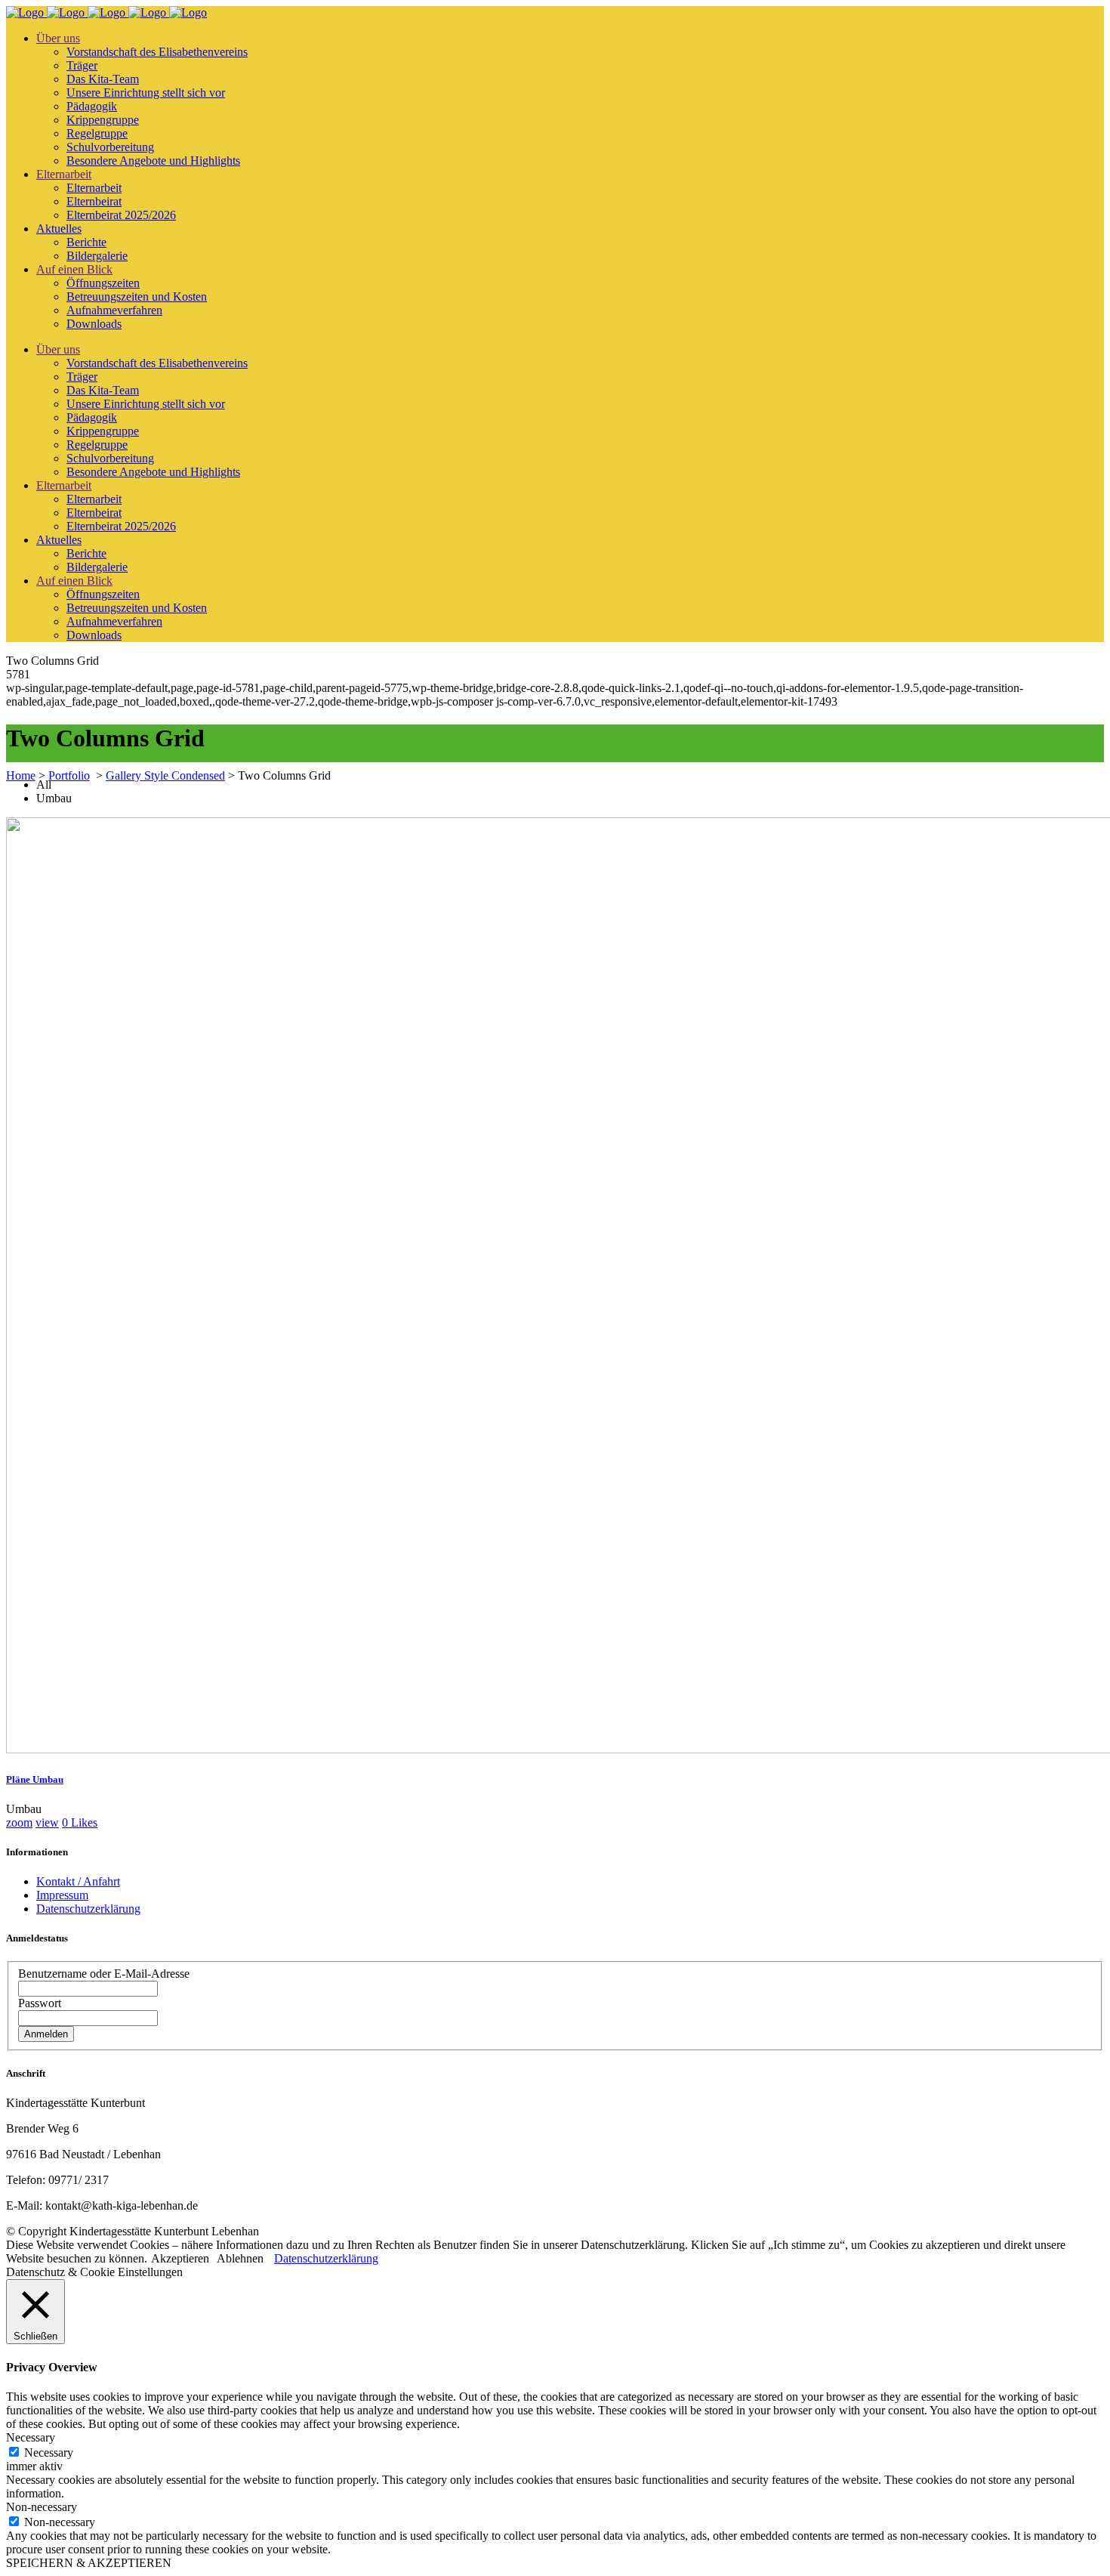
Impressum (62, 1895)
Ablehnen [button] (240, 2258)
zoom (19, 1822)
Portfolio (69, 775)
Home (21, 775)
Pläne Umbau (35, 1779)
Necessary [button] (31, 2437)
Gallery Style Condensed (165, 775)
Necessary (49, 2452)
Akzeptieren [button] (180, 2258)
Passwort (40, 2003)
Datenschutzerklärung (88, 1909)
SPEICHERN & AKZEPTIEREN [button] (89, 2563)
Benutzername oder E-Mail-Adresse (104, 1974)
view (47, 1822)
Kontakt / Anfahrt (78, 1881)
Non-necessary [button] (42, 2507)
